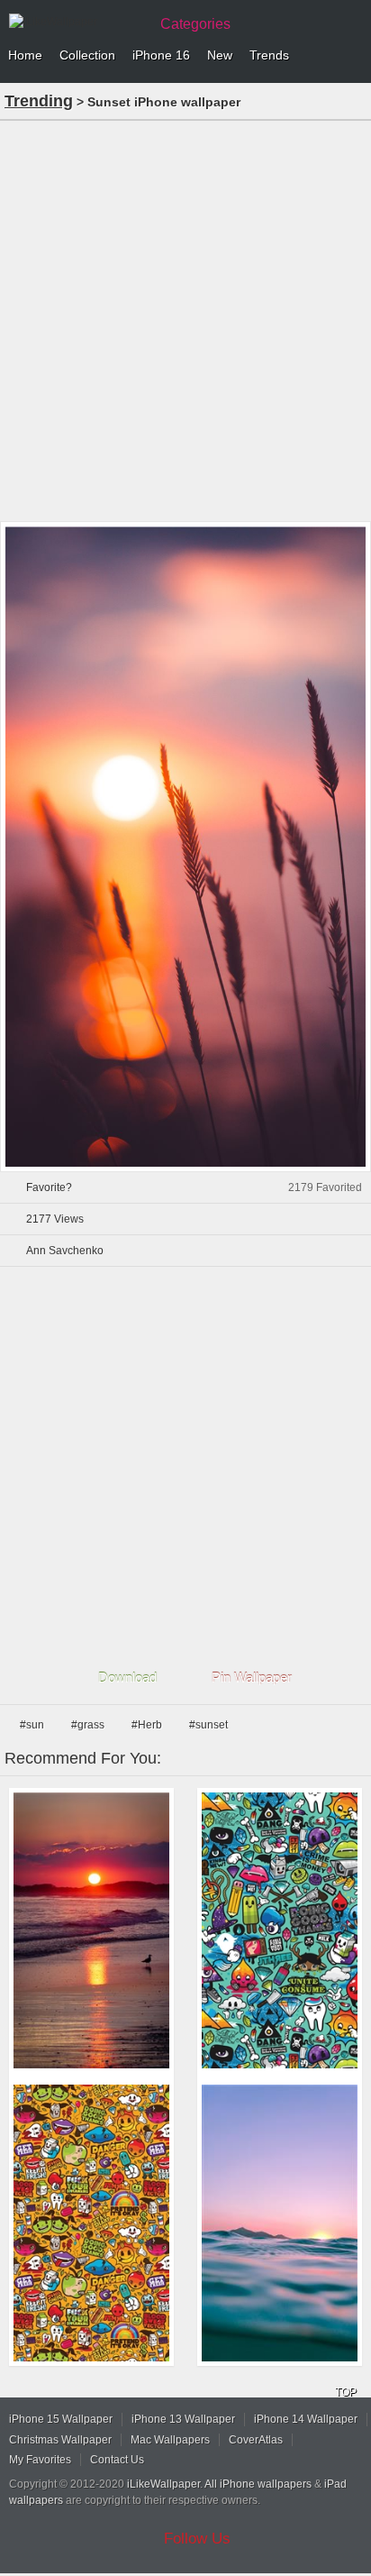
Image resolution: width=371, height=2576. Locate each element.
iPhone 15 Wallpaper (61, 2419)
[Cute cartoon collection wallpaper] (91, 2223)
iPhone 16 (161, 55)
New (220, 55)
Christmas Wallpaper (60, 2440)
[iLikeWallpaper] (77, 22)
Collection (87, 55)
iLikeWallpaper (163, 2484)
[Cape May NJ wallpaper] (91, 1931)
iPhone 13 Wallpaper (183, 2419)
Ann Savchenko (65, 1251)
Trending (39, 101)
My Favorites (40, 2460)
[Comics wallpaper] (280, 1931)
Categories (195, 24)
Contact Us (117, 2460)
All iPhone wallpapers (258, 2484)
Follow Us (197, 2539)
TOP (346, 2392)
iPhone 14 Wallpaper (306, 2419)
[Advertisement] (185, 319)
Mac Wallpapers (170, 2440)
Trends (269, 55)
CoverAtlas (256, 2440)
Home (25, 55)
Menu (353, 56)
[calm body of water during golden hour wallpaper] (280, 2223)
